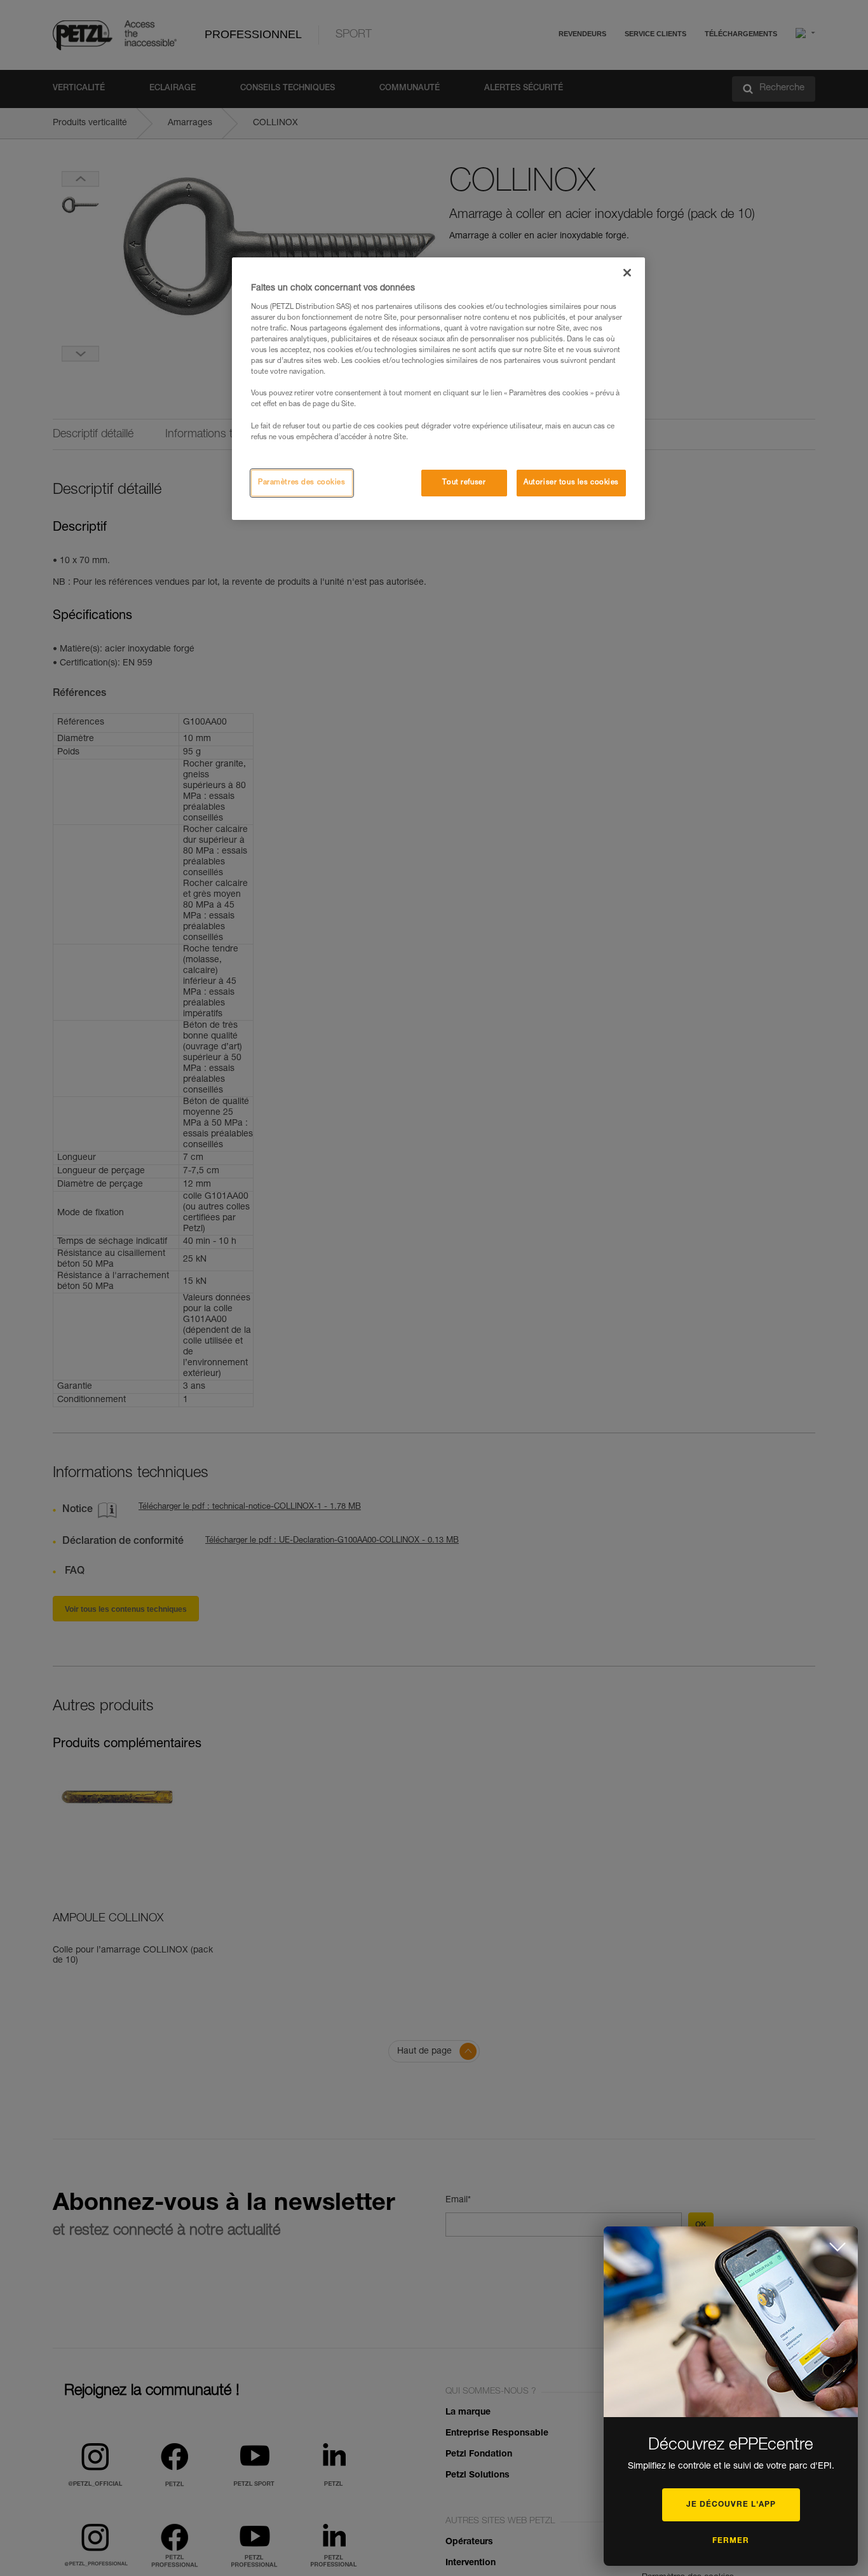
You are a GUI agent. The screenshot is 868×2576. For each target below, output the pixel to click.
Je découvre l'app (731, 2505)
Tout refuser (464, 483)
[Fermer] (627, 273)
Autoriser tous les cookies (571, 483)
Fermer (731, 2541)
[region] (438, 388)
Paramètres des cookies (302, 483)
